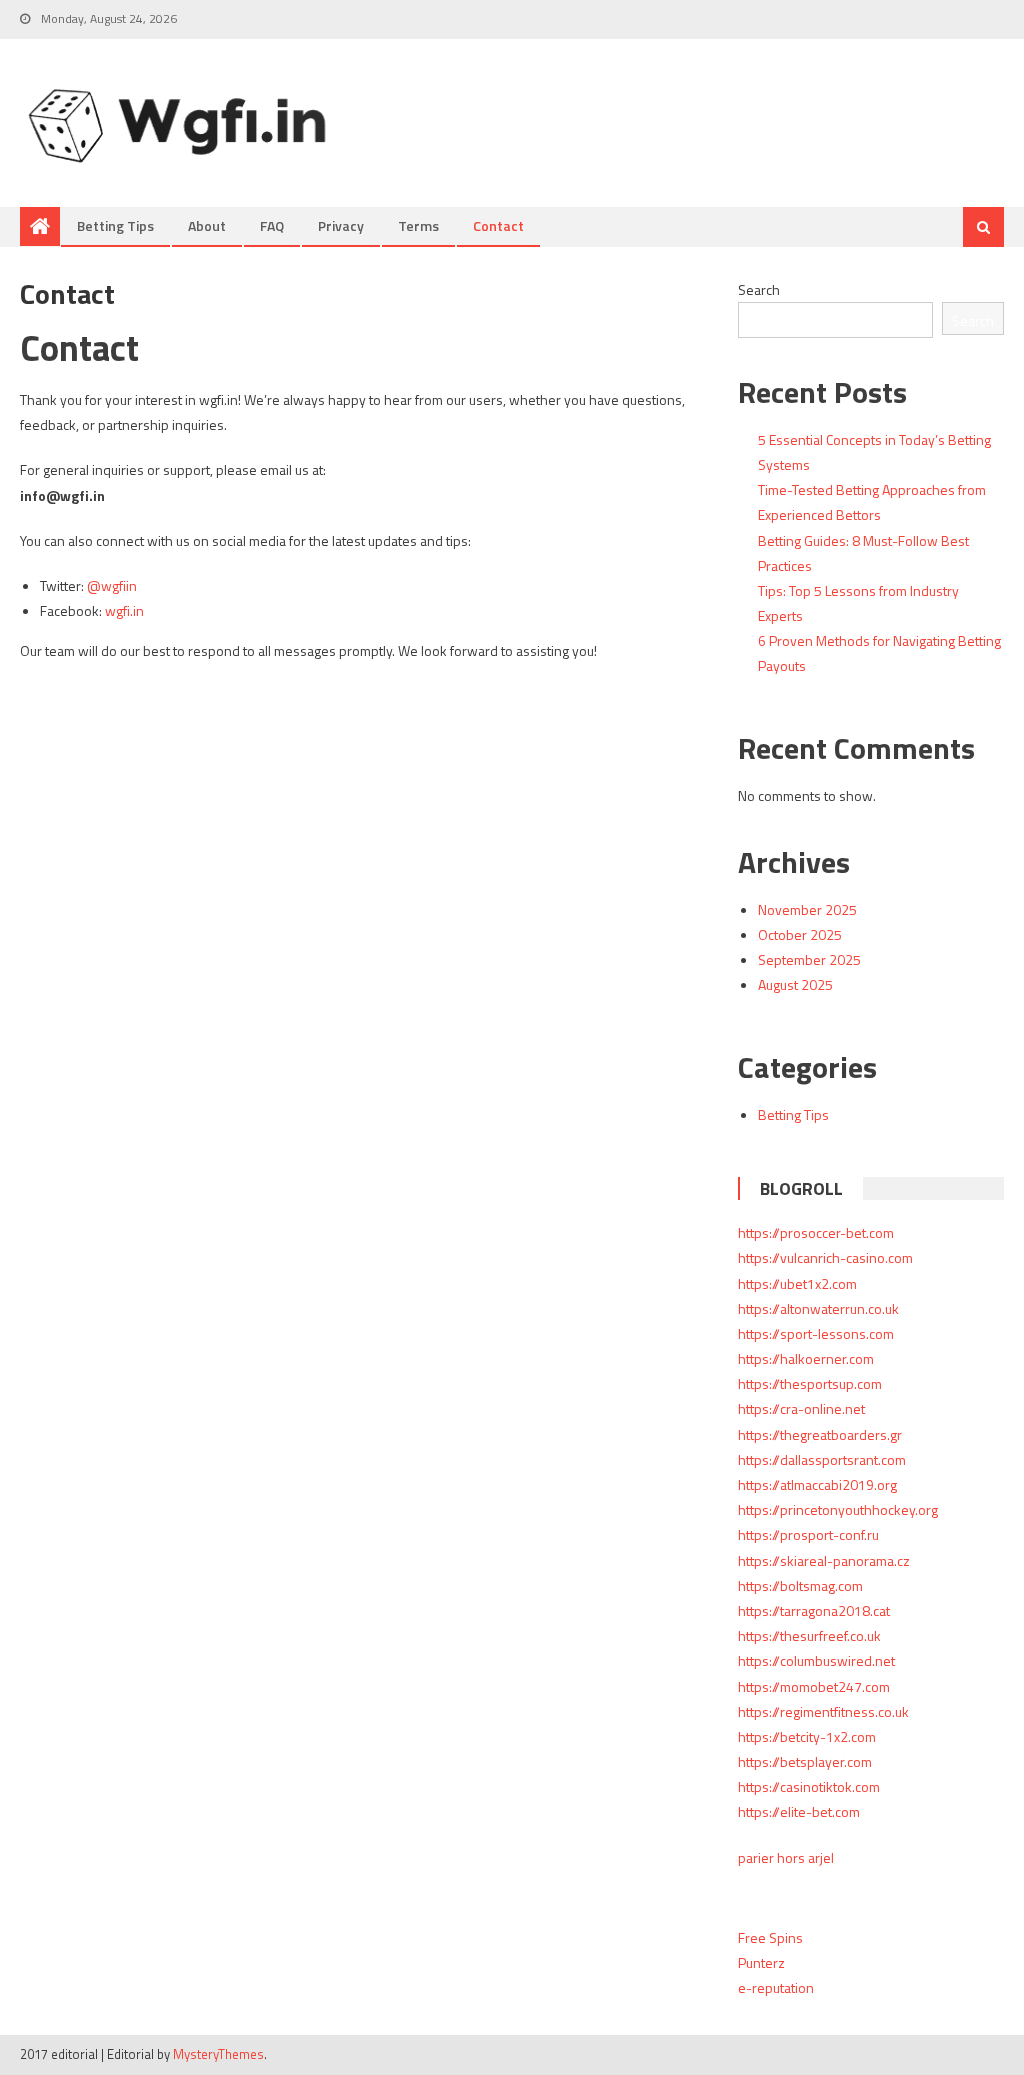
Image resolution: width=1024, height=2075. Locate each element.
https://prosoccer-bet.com (816, 1232)
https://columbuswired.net (816, 1660)
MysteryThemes (218, 2054)
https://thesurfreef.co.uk (809, 1635)
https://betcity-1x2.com (807, 1736)
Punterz (761, 1962)
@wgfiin (112, 585)
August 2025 (795, 984)
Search (759, 289)
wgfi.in (124, 610)
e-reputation (776, 1987)
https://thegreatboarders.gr (820, 1434)
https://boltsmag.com (800, 1585)
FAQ (272, 225)
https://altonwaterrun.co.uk (818, 1308)
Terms (418, 225)
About (207, 225)
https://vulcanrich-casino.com (825, 1257)
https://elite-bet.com (799, 1811)
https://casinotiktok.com (809, 1786)
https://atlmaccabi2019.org (817, 1484)
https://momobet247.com (814, 1686)
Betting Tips (115, 225)
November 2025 (807, 909)
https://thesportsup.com (810, 1383)
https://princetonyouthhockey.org (838, 1509)
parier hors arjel (786, 1857)
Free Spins (770, 1937)
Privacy (341, 225)
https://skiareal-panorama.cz (824, 1560)
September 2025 (809, 959)
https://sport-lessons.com (816, 1333)
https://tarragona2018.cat (814, 1610)
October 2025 (800, 934)
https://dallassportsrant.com (822, 1459)
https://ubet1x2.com (797, 1283)
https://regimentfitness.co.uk (823, 1711)
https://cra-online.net (801, 1408)
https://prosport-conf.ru (808, 1534)
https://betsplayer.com (805, 1761)
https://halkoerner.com (806, 1358)
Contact (498, 225)
